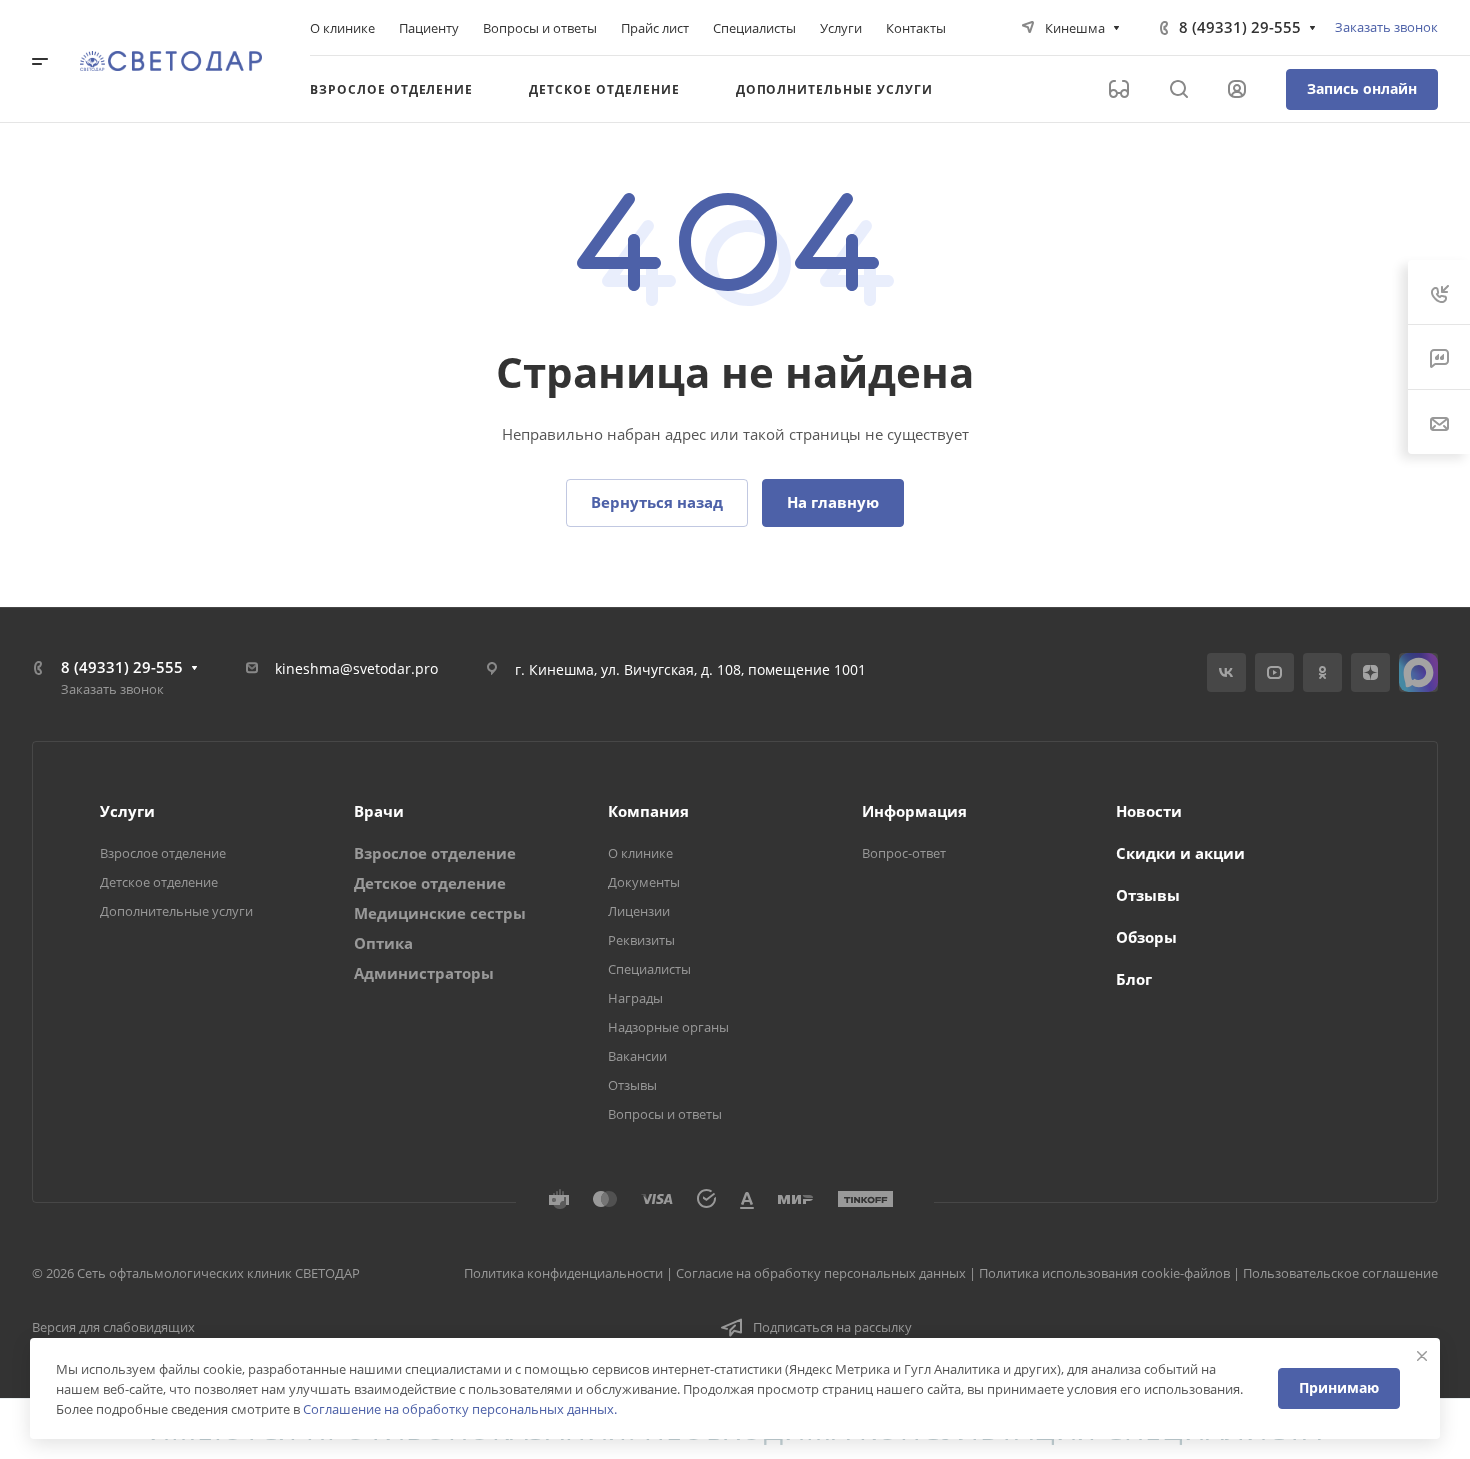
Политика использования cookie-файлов (1104, 1273)
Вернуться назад (657, 502)
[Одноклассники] (1322, 672)
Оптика (383, 943)
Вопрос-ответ (904, 853)
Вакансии (637, 1056)
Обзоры (1146, 937)
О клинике (640, 853)
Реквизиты (641, 940)
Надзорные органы (668, 1027)
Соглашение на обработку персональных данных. (460, 1409)
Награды (635, 998)
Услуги (127, 811)
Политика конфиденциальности (563, 1273)
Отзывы (632, 1085)
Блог (1134, 979)
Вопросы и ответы (665, 1114)
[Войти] (1237, 89)
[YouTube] (1274, 672)
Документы (644, 882)
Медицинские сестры (440, 913)
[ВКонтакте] (1226, 672)
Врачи (379, 811)
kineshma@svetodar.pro (356, 668)
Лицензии (639, 911)
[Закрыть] (1422, 1356)
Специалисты (649, 969)
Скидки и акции (1180, 853)
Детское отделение (159, 882)
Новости (1149, 811)
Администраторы (424, 973)
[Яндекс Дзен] (1370, 672)
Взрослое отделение (163, 853)
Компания (648, 811)
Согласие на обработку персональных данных (821, 1273)
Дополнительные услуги (176, 911)
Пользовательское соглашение (1340, 1273)
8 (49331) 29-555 (1240, 27)
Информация (914, 811)
